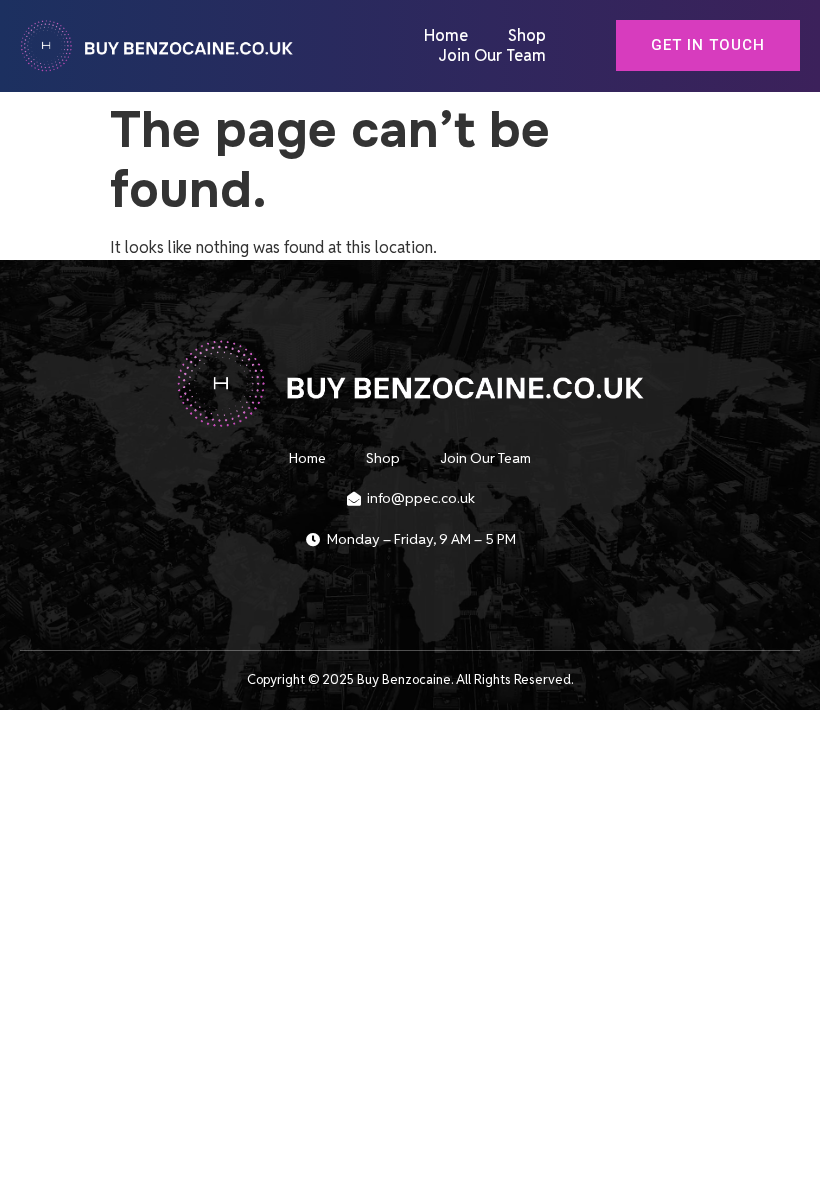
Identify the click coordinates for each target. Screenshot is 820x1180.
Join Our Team (492, 56)
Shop (527, 36)
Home (446, 36)
